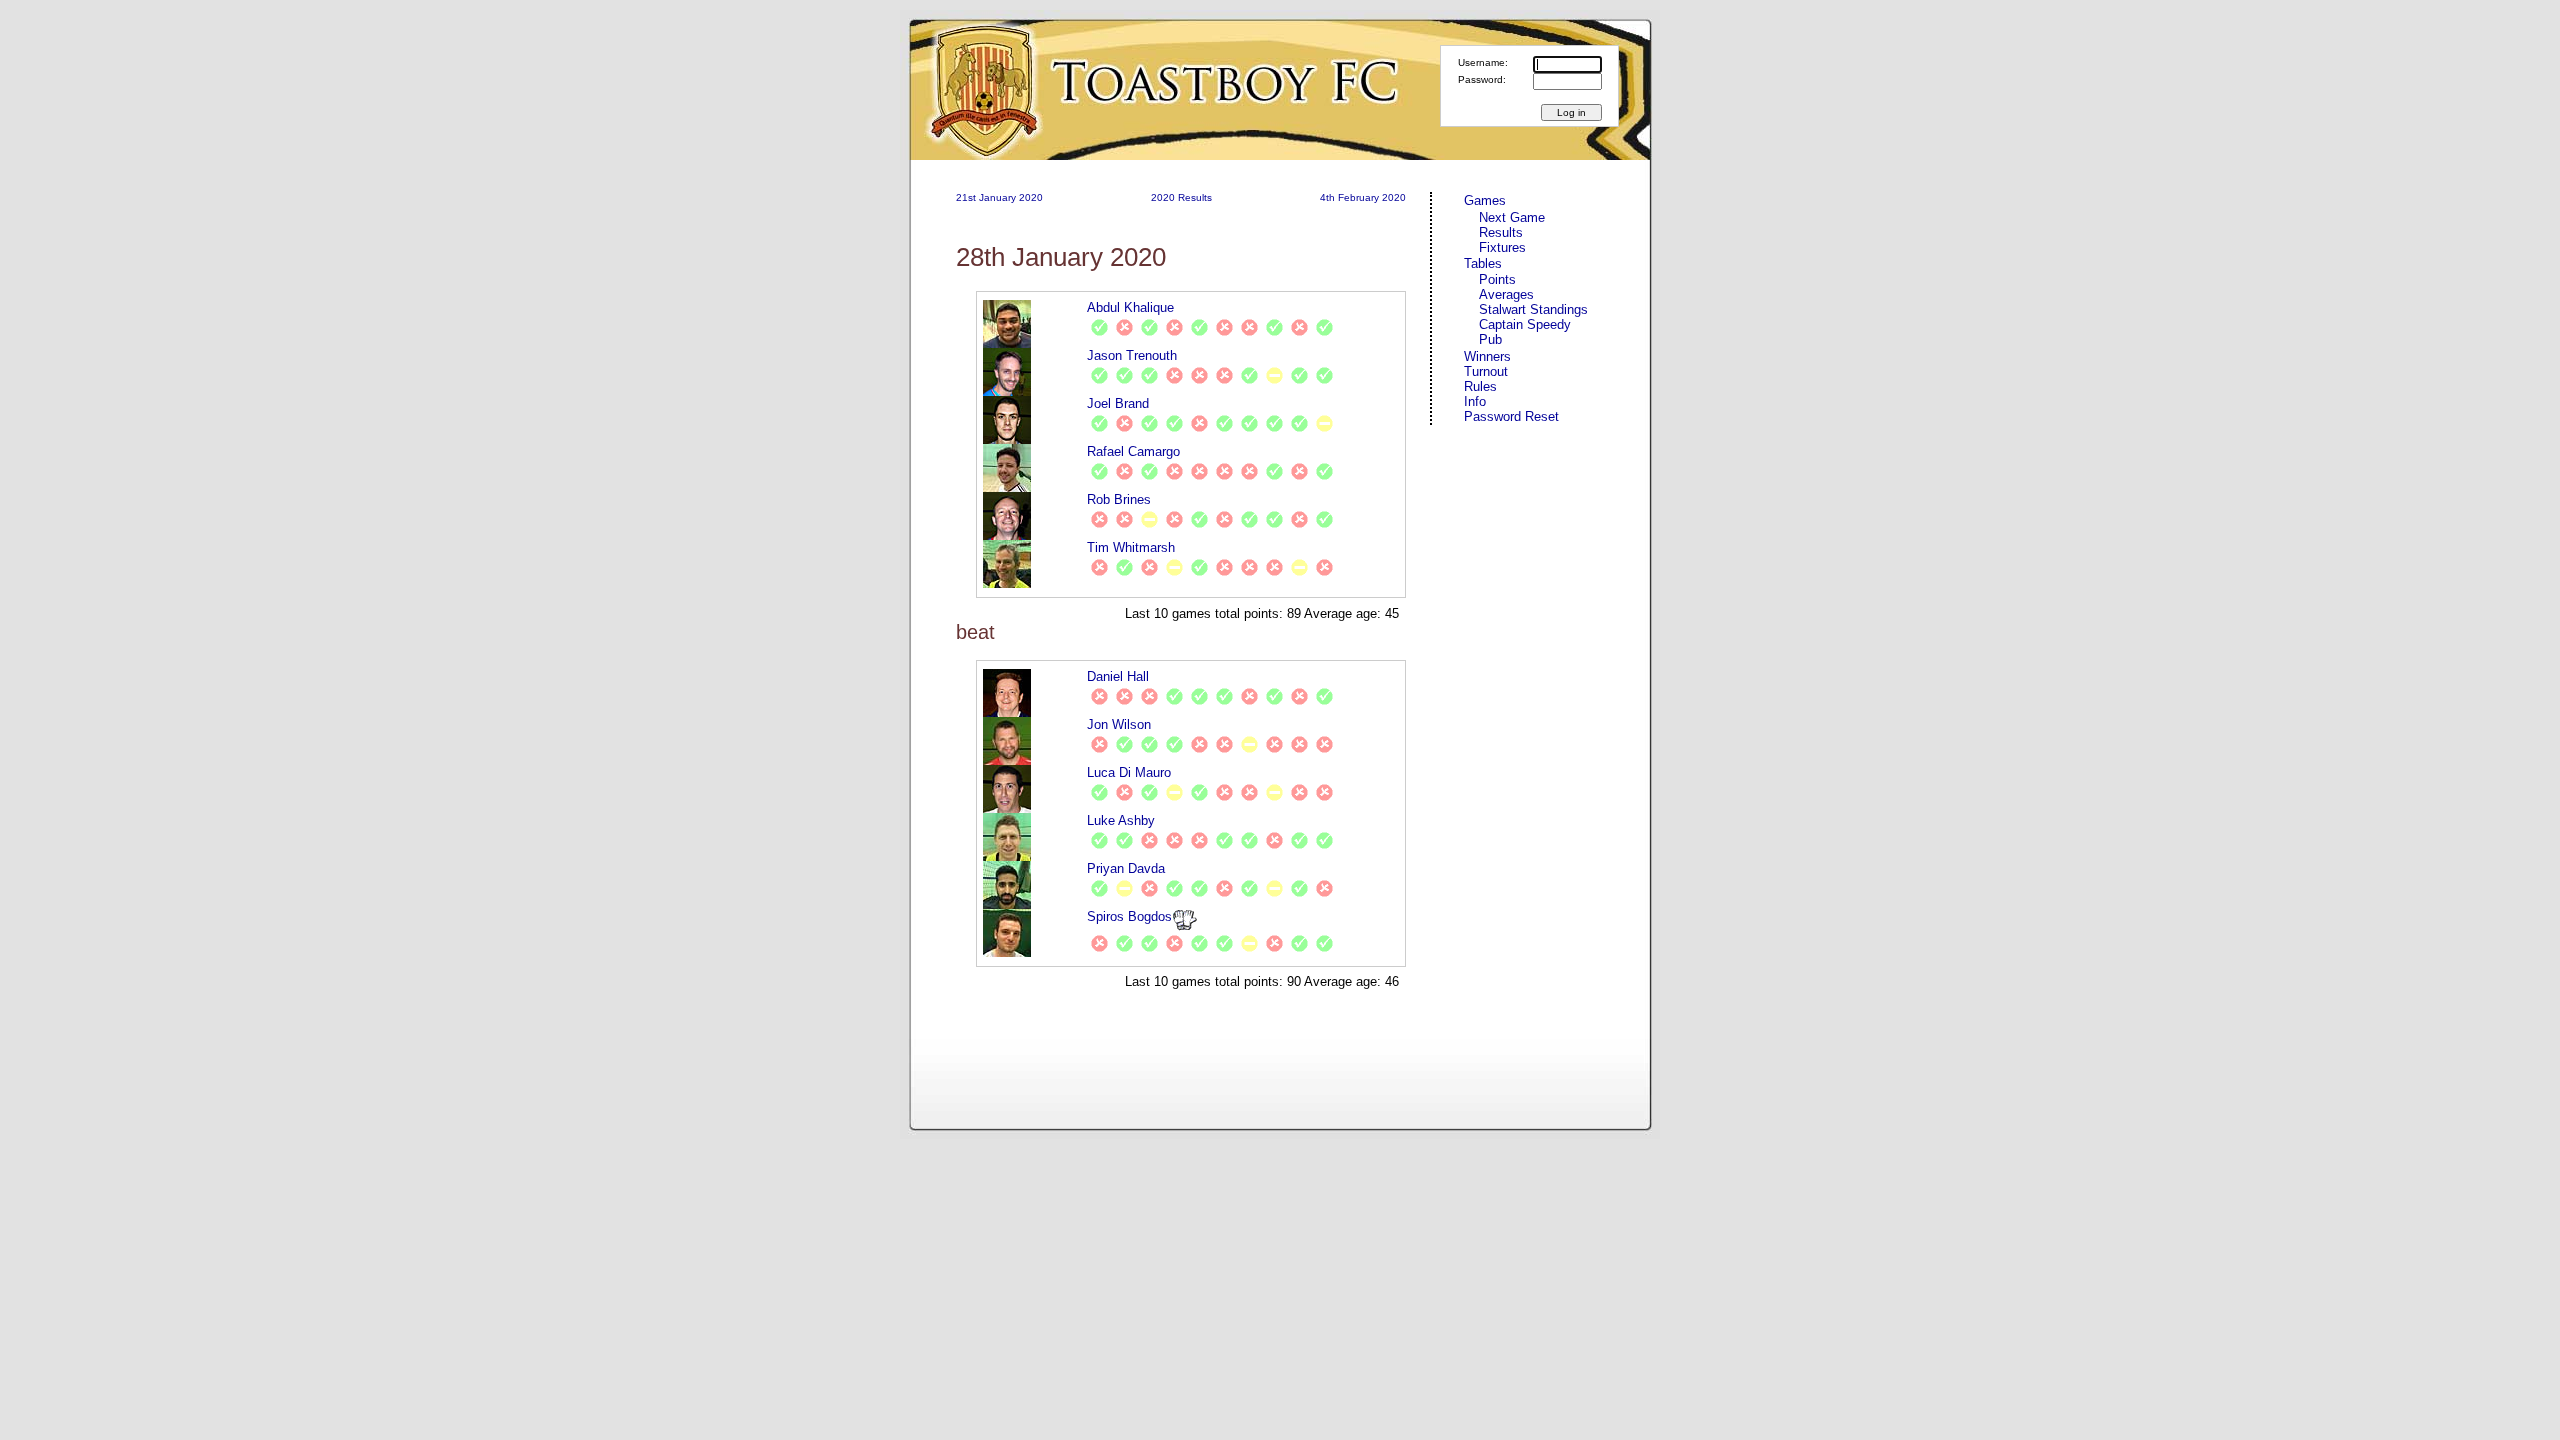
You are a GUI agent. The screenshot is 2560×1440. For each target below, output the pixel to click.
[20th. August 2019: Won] (1174, 423)
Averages (1506, 294)
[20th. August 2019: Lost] (1249, 471)
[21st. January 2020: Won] (1324, 327)
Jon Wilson (1119, 724)
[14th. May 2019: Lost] (1249, 696)
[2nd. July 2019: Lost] (1124, 471)
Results (1501, 232)
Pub (1490, 339)
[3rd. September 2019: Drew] (1149, 519)
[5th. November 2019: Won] (1274, 327)
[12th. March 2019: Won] (1224, 696)
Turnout (1486, 371)
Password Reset (1511, 416)
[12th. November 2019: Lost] (1224, 375)
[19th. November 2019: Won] (1249, 375)
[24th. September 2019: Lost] (1224, 567)
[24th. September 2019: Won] (1124, 375)
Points (1497, 279)
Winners (1487, 356)
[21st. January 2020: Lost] (1324, 744)
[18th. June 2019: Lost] (1224, 327)
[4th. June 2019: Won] (1274, 696)
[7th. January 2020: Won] (1324, 519)
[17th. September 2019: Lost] (1224, 792)
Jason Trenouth (1132, 355)
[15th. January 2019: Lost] (1124, 696)
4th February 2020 (1363, 197)
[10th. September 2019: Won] (1199, 567)
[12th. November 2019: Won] (1299, 423)
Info (1475, 401)
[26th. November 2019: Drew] (1274, 375)
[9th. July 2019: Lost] (1124, 423)
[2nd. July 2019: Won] (1099, 423)
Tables (1483, 263)
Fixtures (1502, 247)
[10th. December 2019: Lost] (1299, 519)
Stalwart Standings (1533, 309)
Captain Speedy (1525, 324)
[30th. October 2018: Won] (1099, 327)
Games (1485, 200)
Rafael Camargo (1133, 451)
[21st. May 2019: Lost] (1174, 327)
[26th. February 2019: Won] (1149, 327)
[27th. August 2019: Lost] (1199, 423)
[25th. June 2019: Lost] (1249, 327)
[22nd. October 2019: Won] (1274, 423)
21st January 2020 (999, 197)
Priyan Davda (1126, 868)
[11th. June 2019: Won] (1199, 327)
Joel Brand (1118, 403)
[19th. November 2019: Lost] (1274, 567)
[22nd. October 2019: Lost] (1174, 519)
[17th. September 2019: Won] (1099, 375)
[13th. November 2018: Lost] (1124, 327)
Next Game (1512, 217)
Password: (1482, 79)
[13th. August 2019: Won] (1149, 423)
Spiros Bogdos (1129, 916)
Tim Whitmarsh (1131, 547)
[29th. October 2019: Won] (1199, 519)
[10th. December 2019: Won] (1299, 375)
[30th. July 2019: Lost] (1199, 471)
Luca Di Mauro (1129, 772)
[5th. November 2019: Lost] (1199, 375)
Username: (1483, 62)
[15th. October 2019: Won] (1149, 375)
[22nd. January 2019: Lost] (1149, 696)
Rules (1480, 386)
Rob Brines (1119, 499)
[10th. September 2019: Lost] (1149, 888)
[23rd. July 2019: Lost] (1174, 471)
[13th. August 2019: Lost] (1224, 471)
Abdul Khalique (1130, 307)
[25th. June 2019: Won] (1099, 471)
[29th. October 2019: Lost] (1174, 375)
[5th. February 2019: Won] (1199, 696)
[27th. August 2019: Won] (1149, 792)
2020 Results (1181, 197)
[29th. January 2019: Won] (1174, 696)
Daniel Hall (1118, 676)
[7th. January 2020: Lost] (1299, 327)
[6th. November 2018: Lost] (1099, 696)
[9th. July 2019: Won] (1149, 471)
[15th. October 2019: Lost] (1299, 696)
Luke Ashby (1121, 820)
